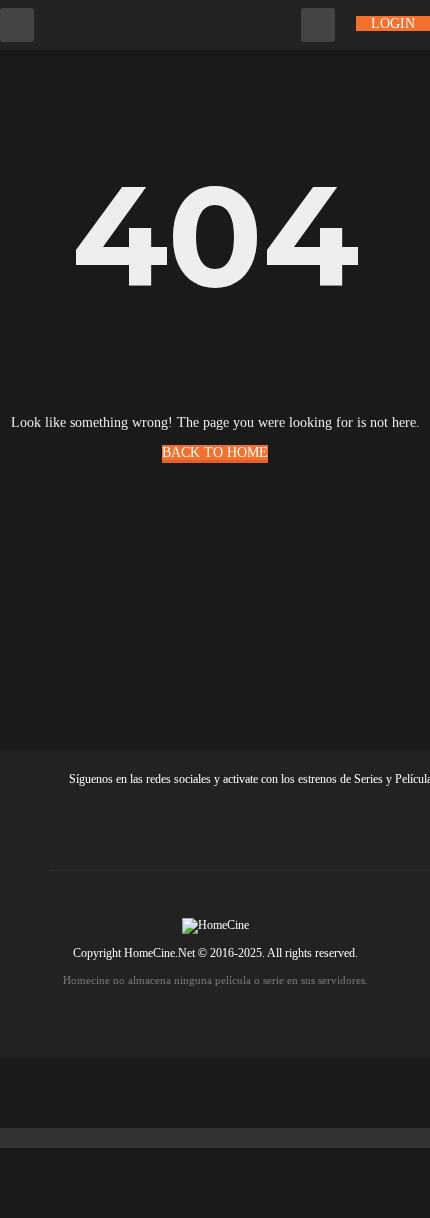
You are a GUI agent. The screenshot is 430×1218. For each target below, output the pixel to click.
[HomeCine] (121, 23)
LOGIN (393, 23)
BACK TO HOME (215, 452)
